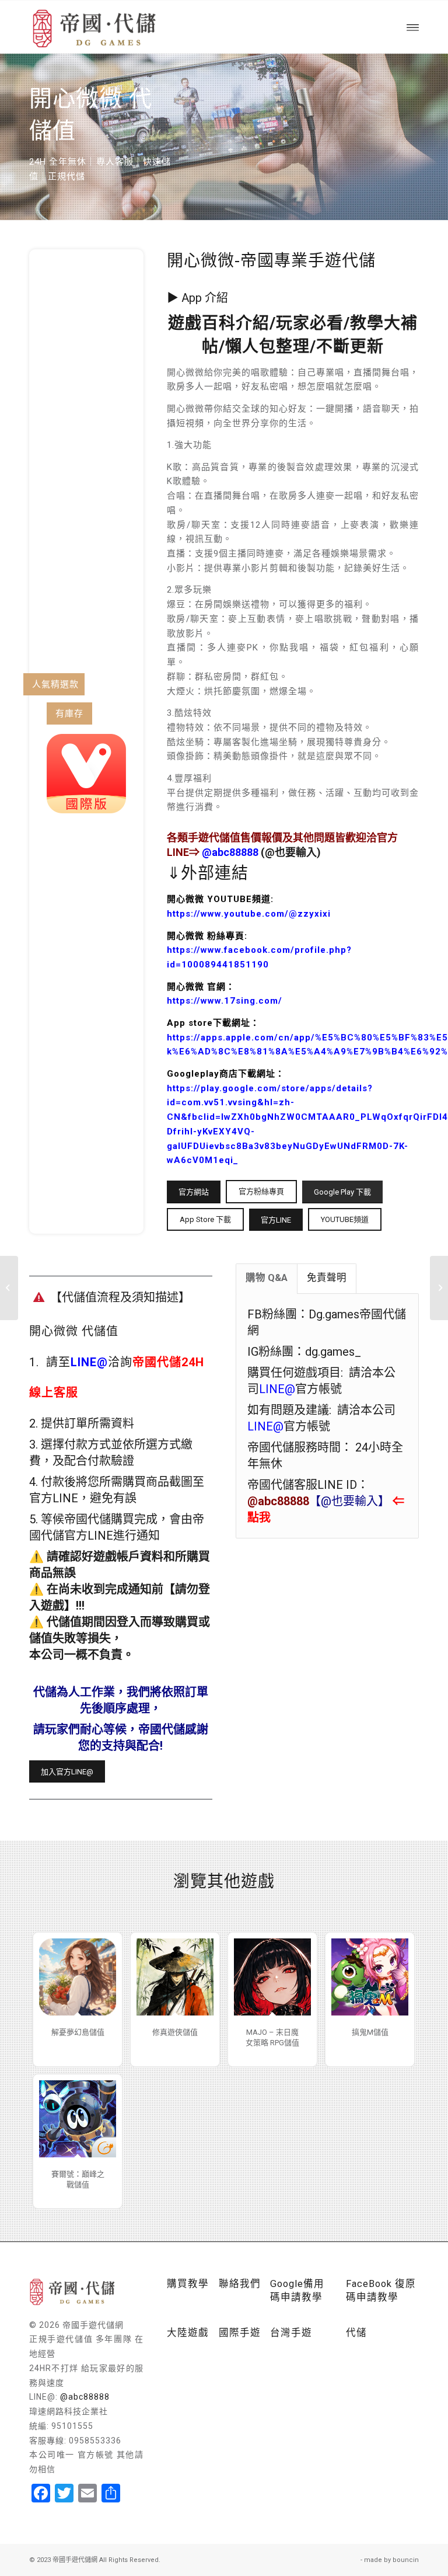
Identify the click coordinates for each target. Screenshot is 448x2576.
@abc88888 (85, 2397)
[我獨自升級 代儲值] (439, 1288)
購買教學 (188, 2284)
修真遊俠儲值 (175, 2032)
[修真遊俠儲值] (175, 1977)
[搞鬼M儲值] (370, 1977)
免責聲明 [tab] (327, 1278)
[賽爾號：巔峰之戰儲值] (78, 2119)
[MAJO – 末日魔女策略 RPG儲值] (272, 1977)
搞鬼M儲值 (370, 2032)
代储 (356, 2333)
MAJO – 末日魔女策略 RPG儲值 (272, 2037)
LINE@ (89, 1362)
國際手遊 (240, 2333)
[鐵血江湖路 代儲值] (9, 1288)
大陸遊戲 (188, 2333)
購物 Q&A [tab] (267, 1278)
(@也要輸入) (261, 852)
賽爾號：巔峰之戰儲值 (78, 2179)
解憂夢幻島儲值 (78, 2032)
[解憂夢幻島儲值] (78, 1977)
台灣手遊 (291, 2333)
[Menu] (413, 27)
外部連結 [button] (215, 873)
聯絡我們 (240, 2284)
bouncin (406, 2560)
